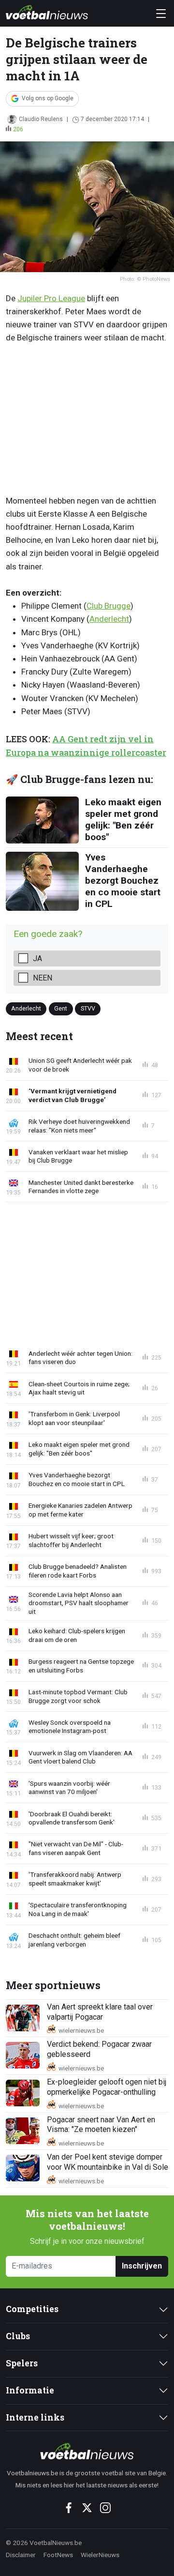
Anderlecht (109, 619)
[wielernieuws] (87, 2451)
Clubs (18, 2336)
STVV (88, 1008)
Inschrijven (142, 2266)
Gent (61, 1008)
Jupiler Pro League (51, 298)
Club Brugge (109, 606)
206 (18, 129)
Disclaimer (21, 2555)
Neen (43, 978)
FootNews (58, 2555)
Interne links (35, 2417)
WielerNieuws (100, 2555)
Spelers (22, 2363)
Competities (32, 2309)
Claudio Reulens (41, 119)
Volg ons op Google (48, 98)
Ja (37, 958)
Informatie (30, 2390)
